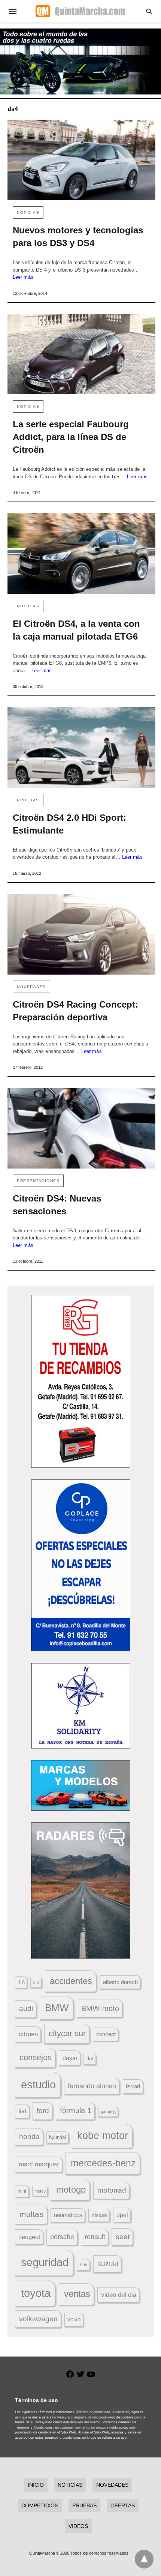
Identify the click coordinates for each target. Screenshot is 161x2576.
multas (31, 2214)
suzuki (108, 2264)
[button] (81, 1381)
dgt (90, 2059)
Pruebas (28, 800)
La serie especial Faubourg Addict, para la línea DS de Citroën (71, 437)
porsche (62, 2237)
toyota (36, 2293)
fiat (22, 2111)
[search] (149, 11)
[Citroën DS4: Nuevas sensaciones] (81, 1128)
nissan (99, 2215)
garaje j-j (108, 2112)
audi (26, 2009)
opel (122, 2215)
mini (22, 2191)
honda (29, 2137)
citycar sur (67, 2033)
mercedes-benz (103, 2163)
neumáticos (68, 2215)
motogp (71, 2189)
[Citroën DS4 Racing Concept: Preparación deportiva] (81, 934)
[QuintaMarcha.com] (80, 11)
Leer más (23, 277)
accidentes (71, 1981)
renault (95, 2237)
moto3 (40, 2191)
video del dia (119, 2295)
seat (123, 2237)
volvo (74, 2319)
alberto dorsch (120, 1982)
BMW (57, 2008)
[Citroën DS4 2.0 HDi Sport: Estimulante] (81, 747)
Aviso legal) (121, 2412)
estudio (38, 2085)
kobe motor (103, 2136)
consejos (36, 2057)
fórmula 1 (76, 2110)
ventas (77, 2294)
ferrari (133, 2086)
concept (106, 2034)
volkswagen (38, 2319)
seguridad (45, 2262)
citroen (28, 2034)
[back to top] (144, 2559)
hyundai (57, 2137)
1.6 (21, 1982)
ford (43, 2111)
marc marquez (39, 2164)
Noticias (28, 213)
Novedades (31, 987)
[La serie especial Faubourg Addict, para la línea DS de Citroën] (81, 354)
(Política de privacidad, (93, 2412)
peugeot (29, 2237)
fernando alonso (92, 2086)
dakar (70, 2058)
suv (84, 2265)
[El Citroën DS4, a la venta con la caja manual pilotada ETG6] (81, 554)
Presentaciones (38, 1181)
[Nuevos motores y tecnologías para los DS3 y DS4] (81, 160)
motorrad (112, 2190)
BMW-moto (100, 2008)
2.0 (36, 1982)
